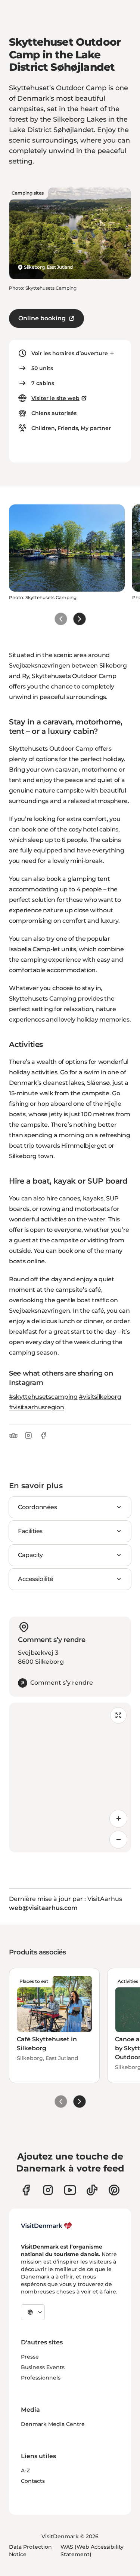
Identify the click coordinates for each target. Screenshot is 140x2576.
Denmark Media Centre (53, 2424)
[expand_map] (118, 1715)
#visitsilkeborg (100, 1397)
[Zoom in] (118, 1819)
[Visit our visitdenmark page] (70, 2190)
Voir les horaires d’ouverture (70, 353)
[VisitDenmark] (46, 2226)
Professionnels (41, 2378)
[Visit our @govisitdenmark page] (92, 2190)
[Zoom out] (118, 1840)
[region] (70, 1777)
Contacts (33, 2481)
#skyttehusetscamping (43, 1397)
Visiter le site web (55, 398)
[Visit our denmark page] (26, 2190)
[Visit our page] (48, 2190)
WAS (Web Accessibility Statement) (92, 2551)
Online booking (42, 318)
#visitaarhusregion (36, 1407)
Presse (30, 2357)
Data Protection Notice (30, 2551)
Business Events (43, 2367)
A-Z (25, 2470)
